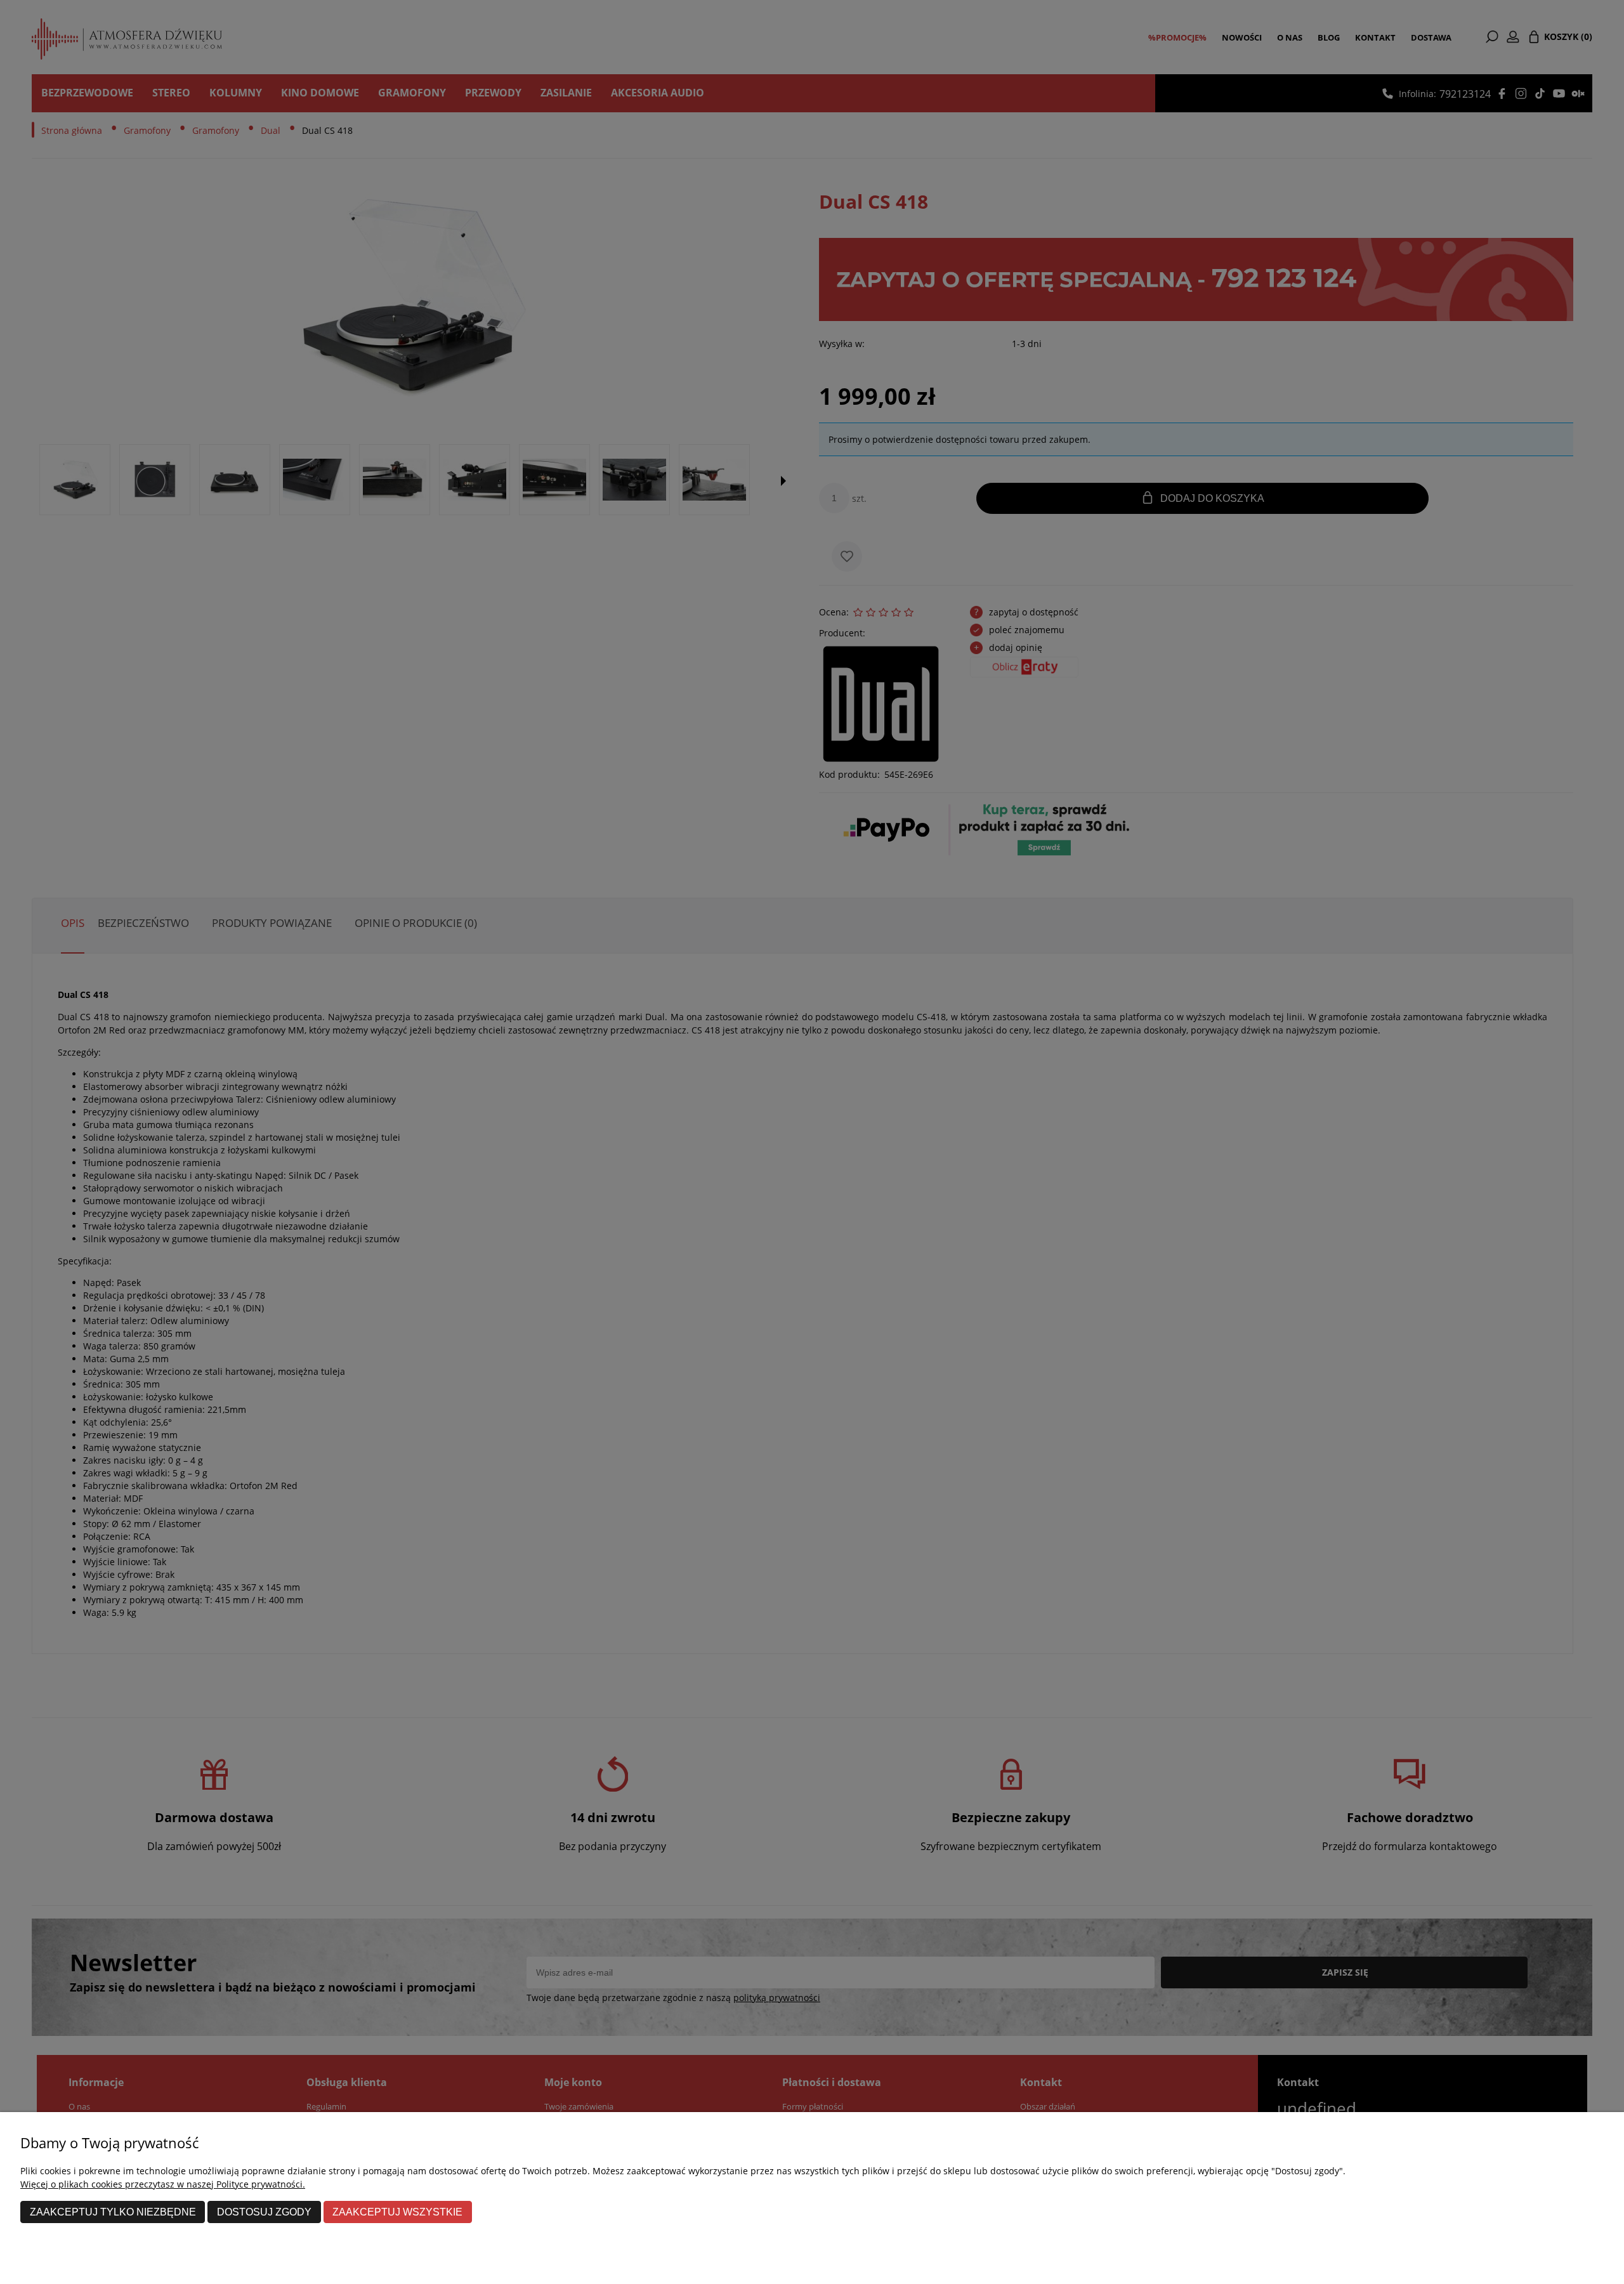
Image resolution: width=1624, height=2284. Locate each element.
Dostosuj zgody (264, 2212)
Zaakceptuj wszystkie (397, 2212)
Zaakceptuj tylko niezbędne (113, 2212)
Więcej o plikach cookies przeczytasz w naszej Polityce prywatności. (163, 2184)
